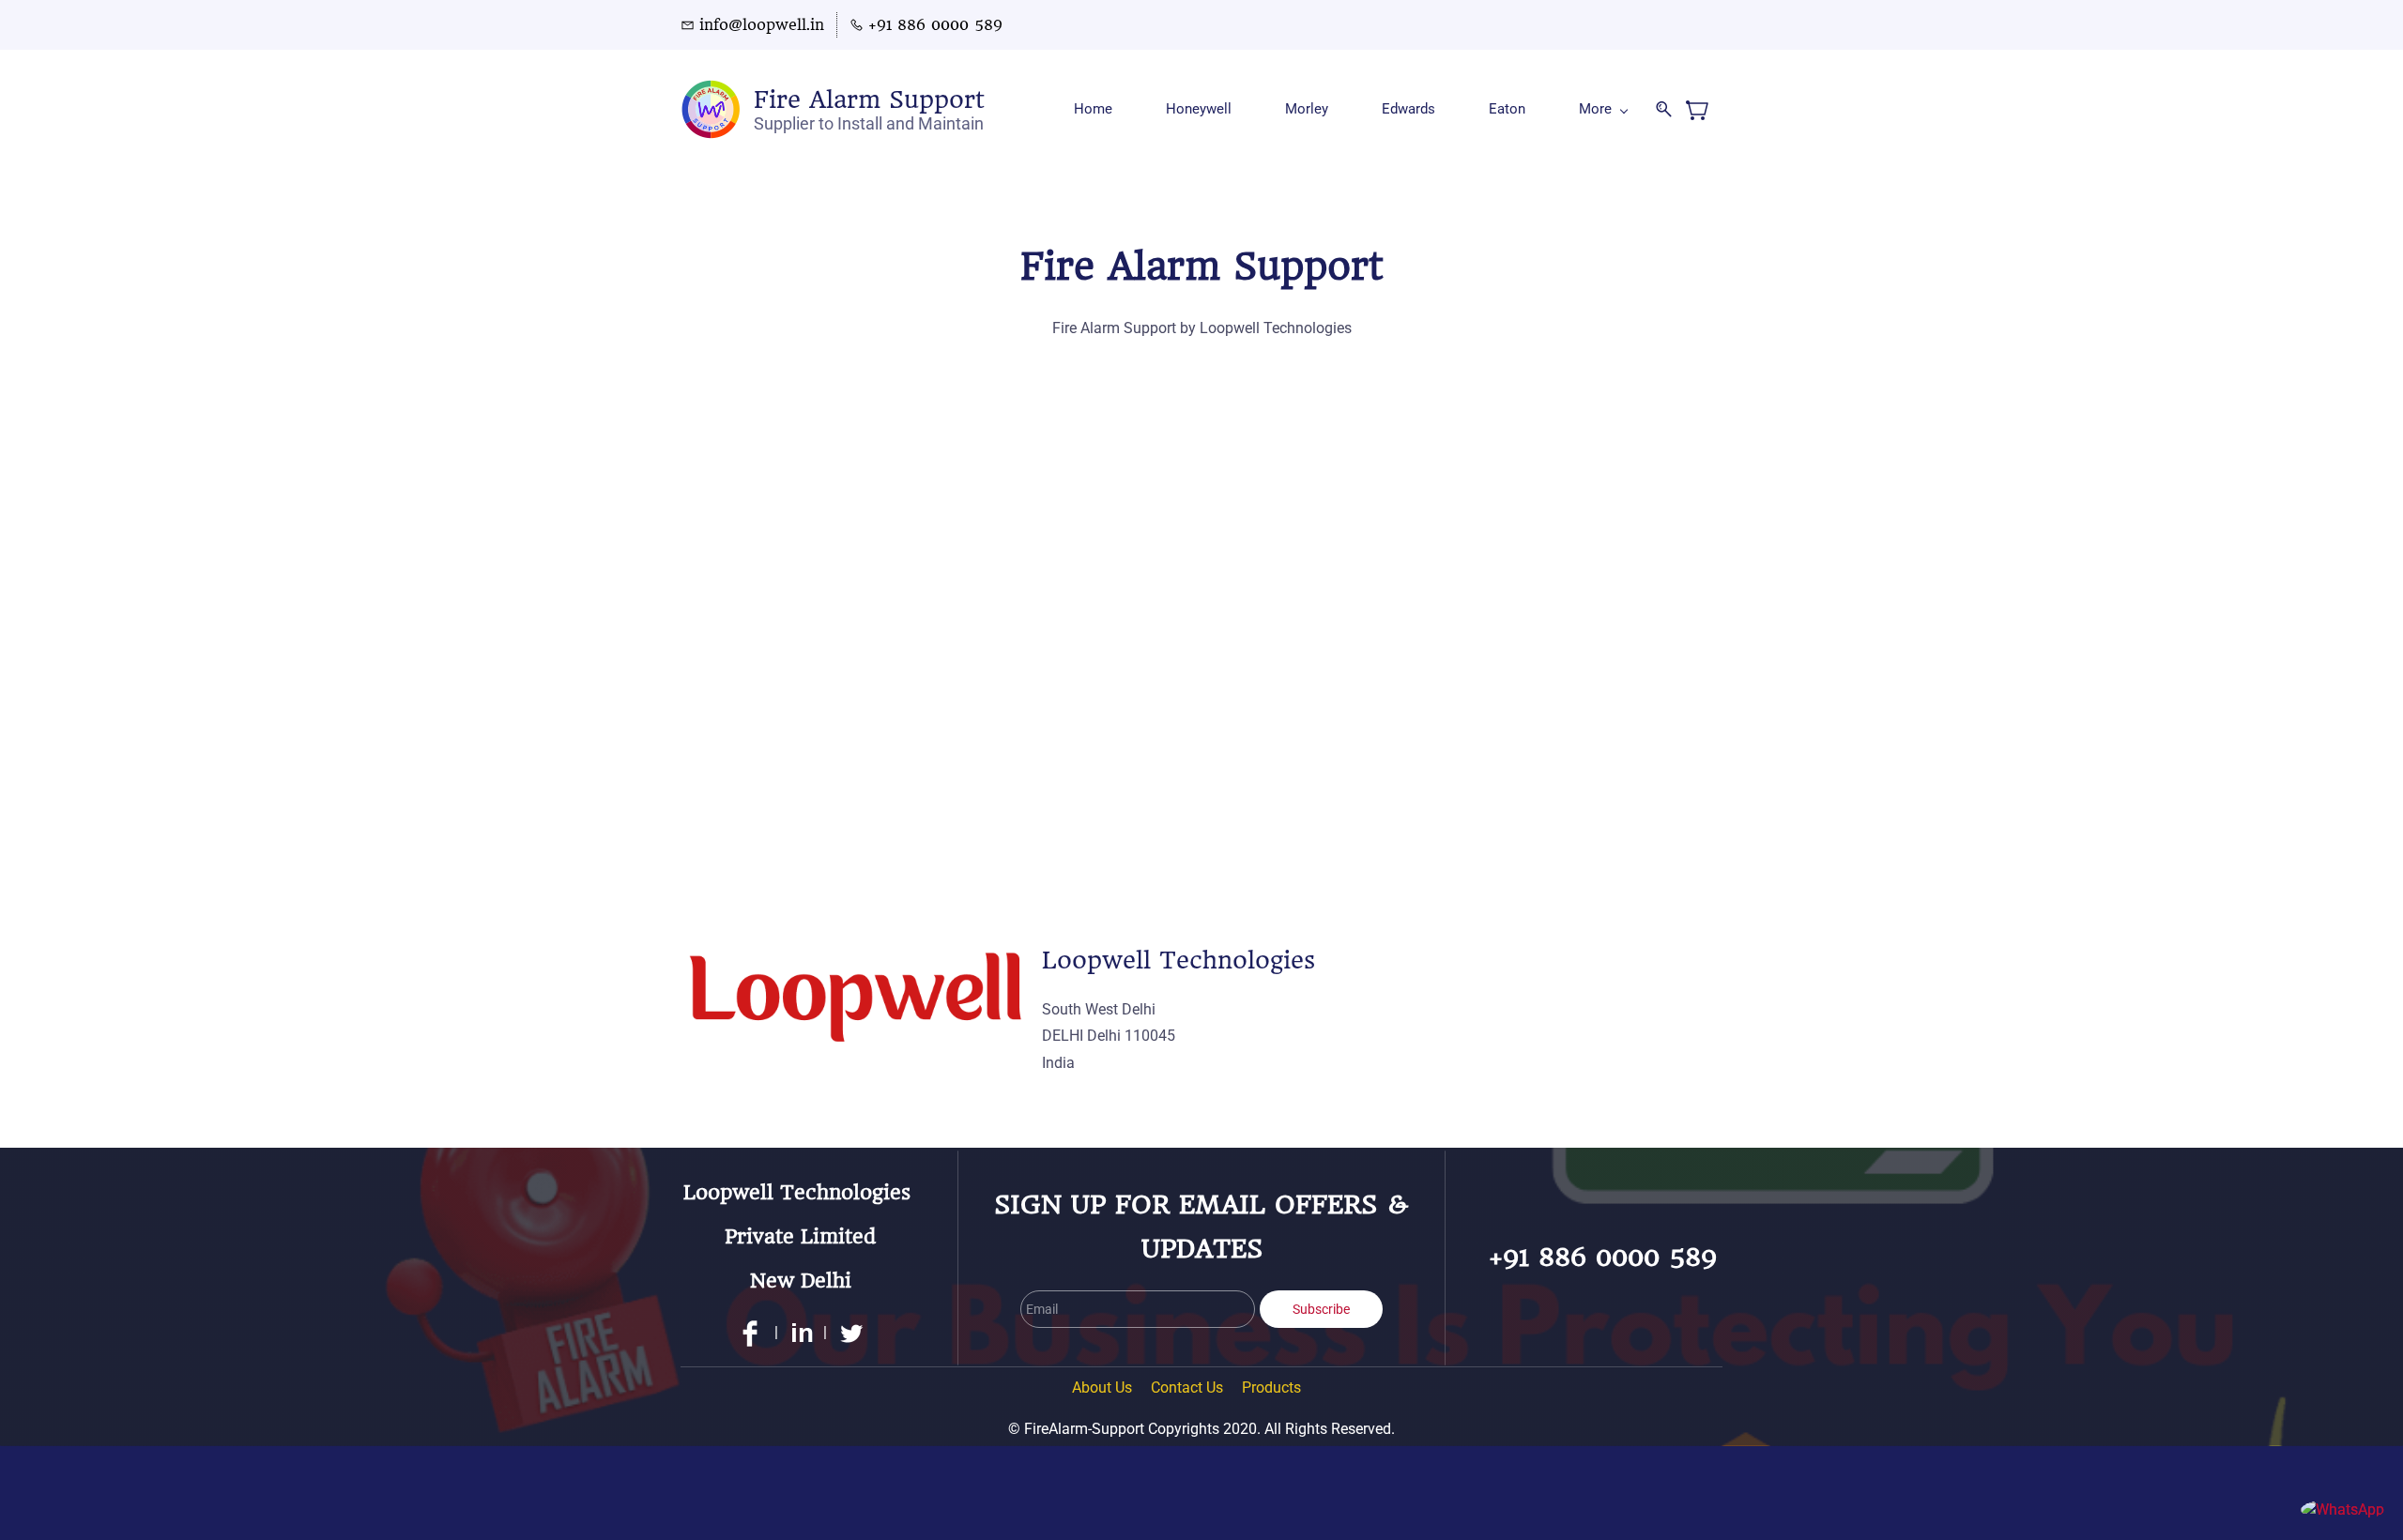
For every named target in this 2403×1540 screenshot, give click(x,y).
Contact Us (1187, 1388)
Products (1271, 1388)
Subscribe (1321, 1309)
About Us (1102, 1388)
